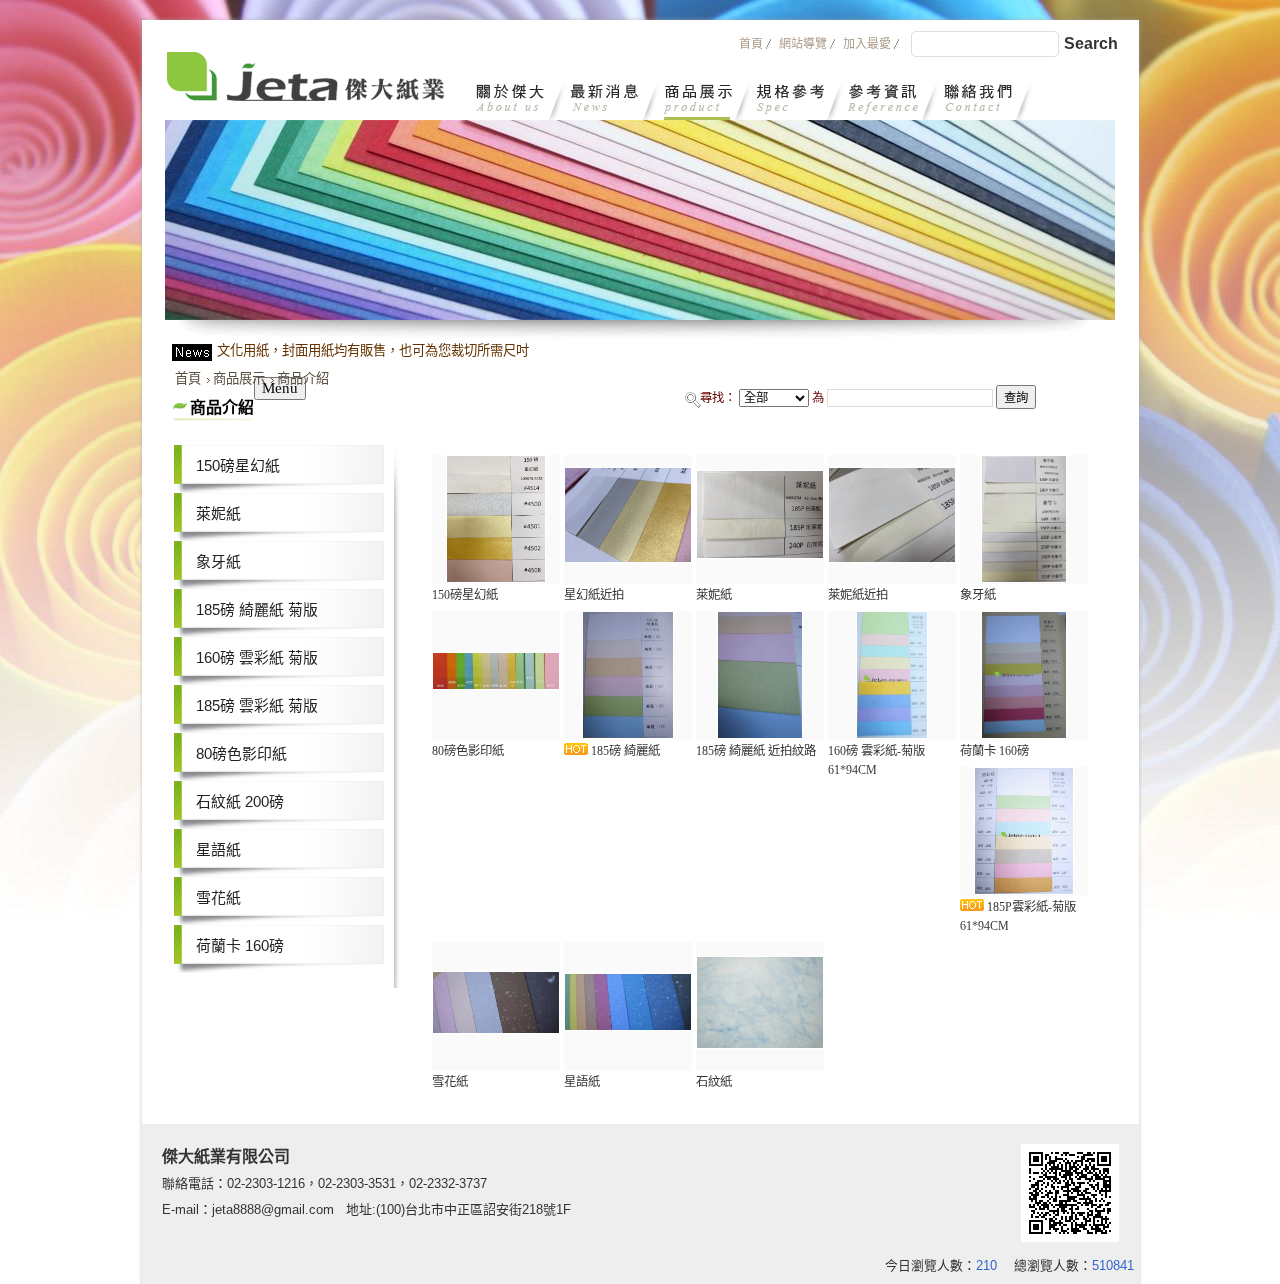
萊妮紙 (218, 514)
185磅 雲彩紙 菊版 (257, 706)
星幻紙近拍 (594, 595)
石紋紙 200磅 (240, 802)
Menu (280, 388)
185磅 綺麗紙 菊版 (257, 610)
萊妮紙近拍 (858, 595)
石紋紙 (714, 1082)
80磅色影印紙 (241, 754)
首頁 (188, 378)
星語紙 (218, 850)
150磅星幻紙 (238, 466)
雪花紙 (218, 898)
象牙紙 (218, 562)
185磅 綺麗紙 (624, 751)
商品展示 (239, 378)
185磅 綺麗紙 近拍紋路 (756, 751)
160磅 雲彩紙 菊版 (257, 658)
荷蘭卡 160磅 (240, 946)
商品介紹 (303, 378)
